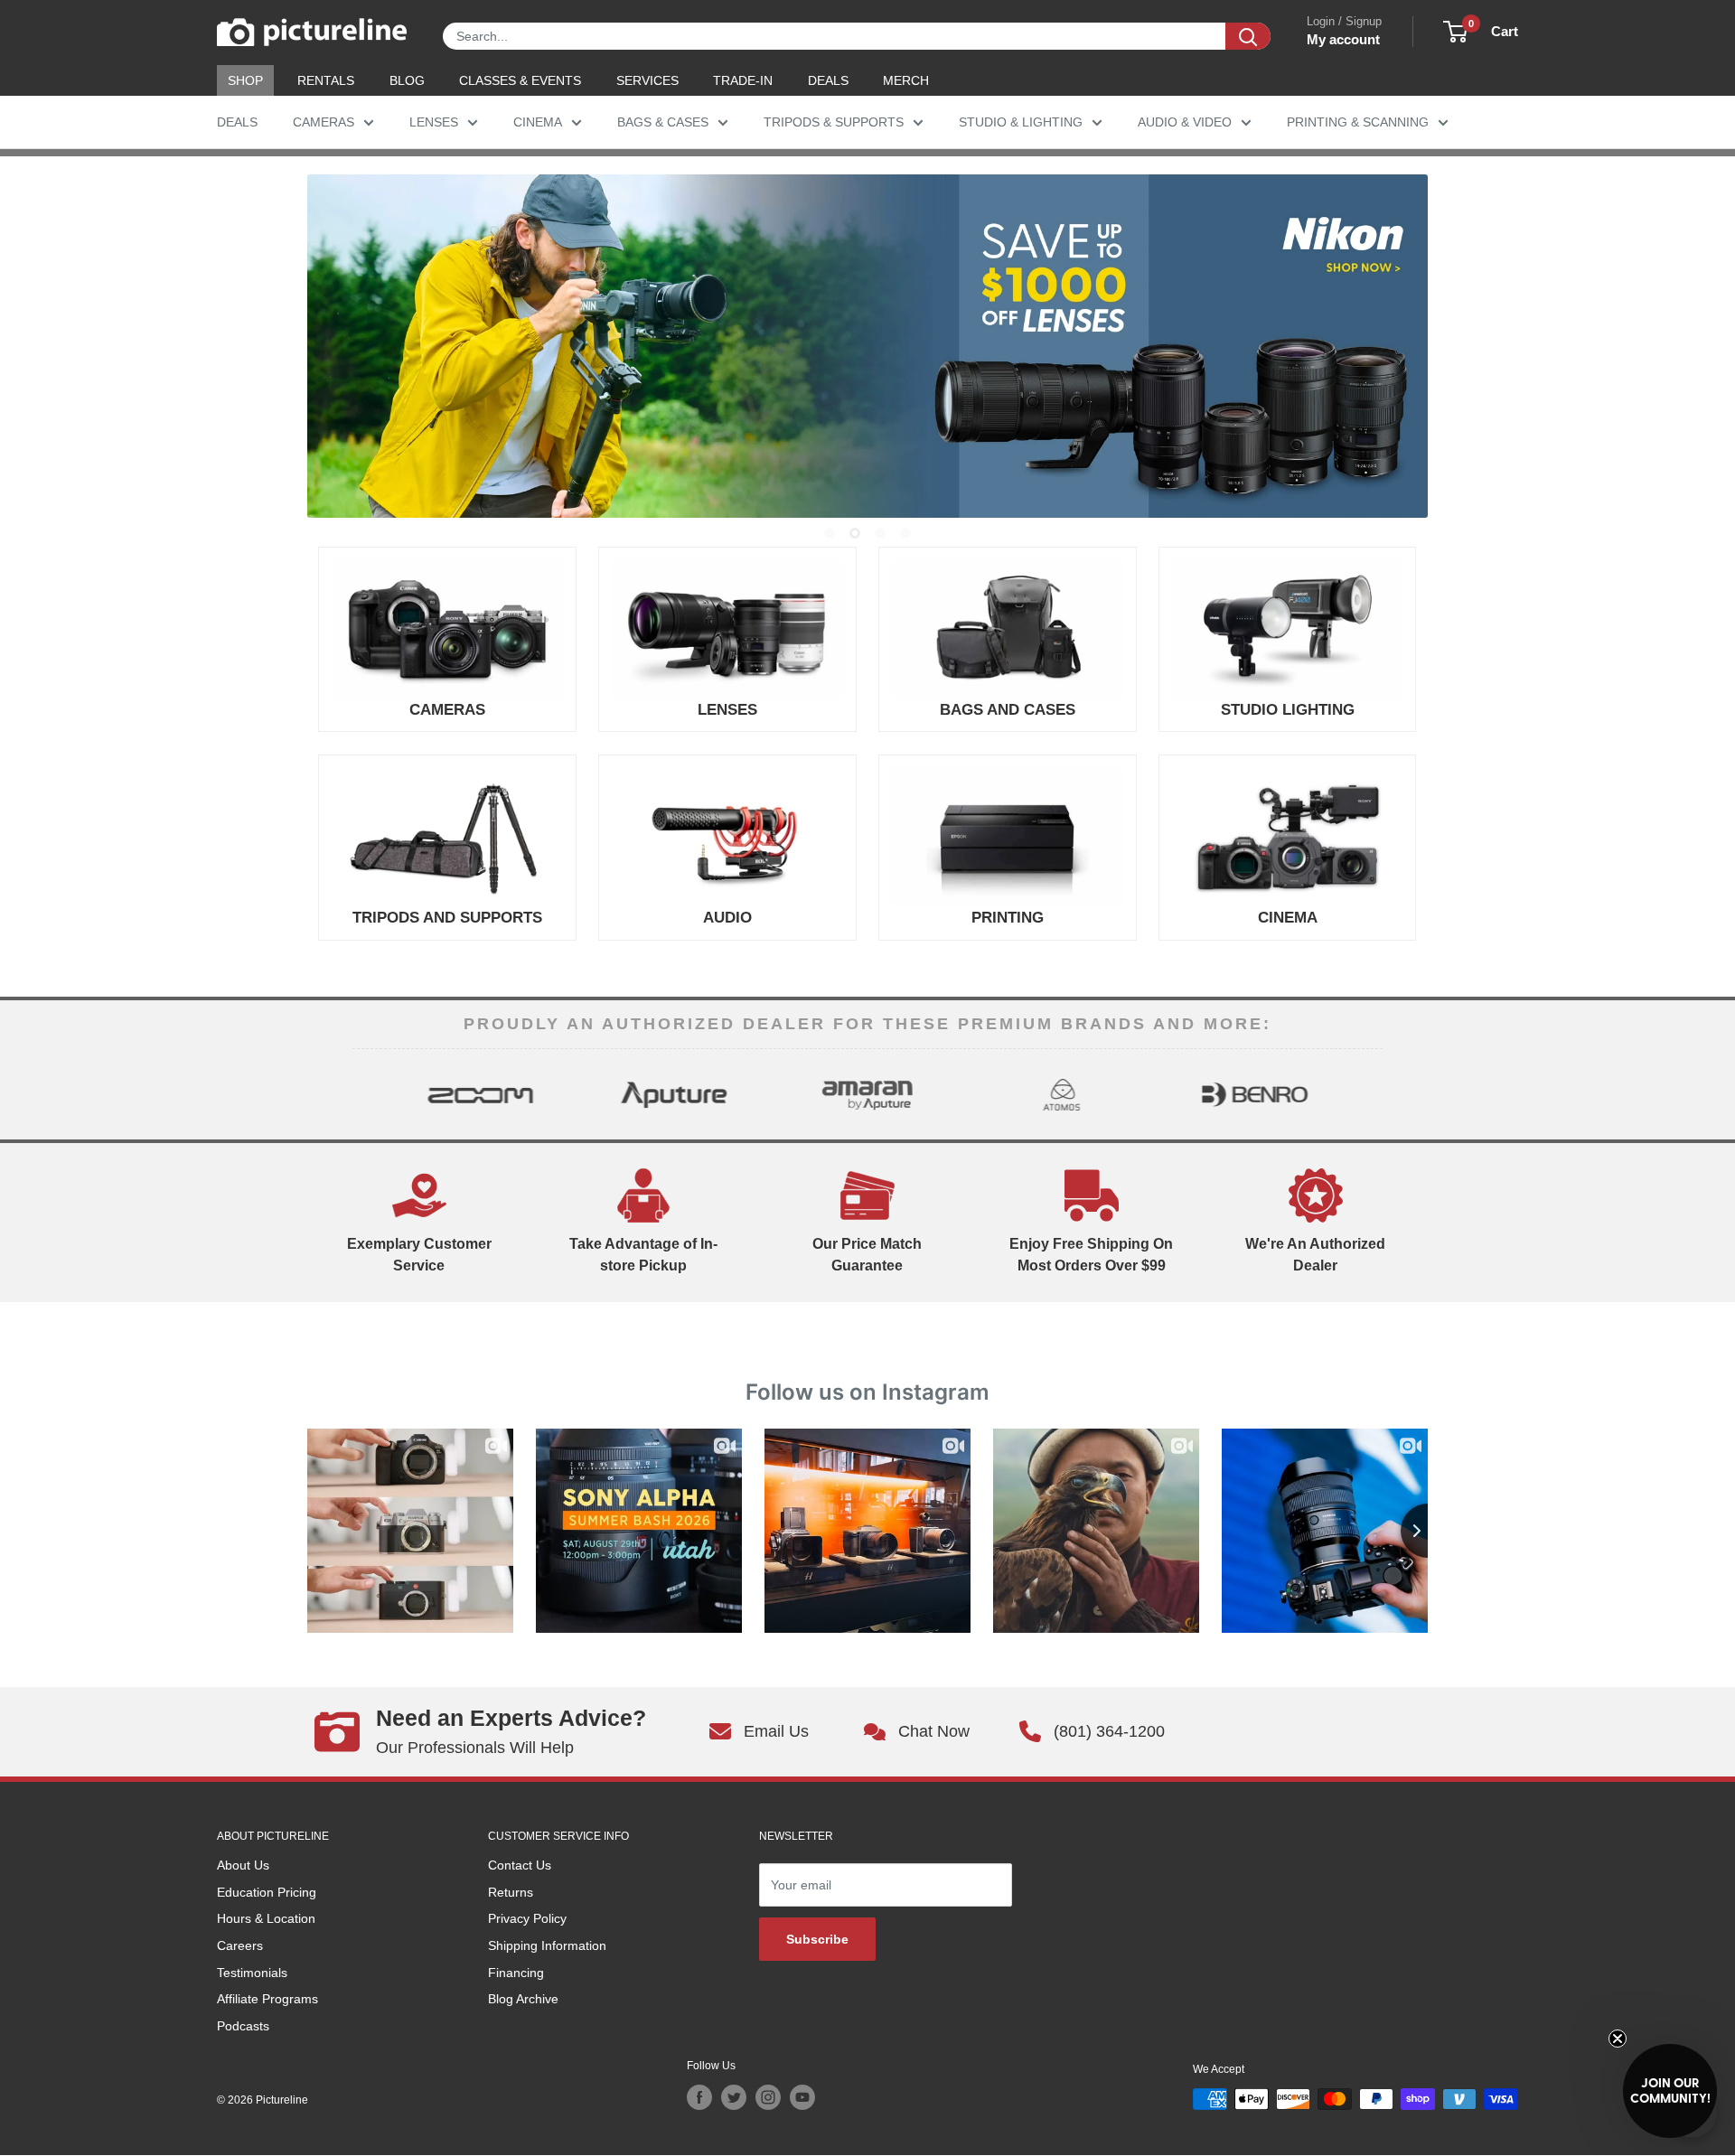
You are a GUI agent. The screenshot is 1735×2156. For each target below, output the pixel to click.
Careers (240, 1945)
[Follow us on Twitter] (734, 2097)
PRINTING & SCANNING (1358, 122)
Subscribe (817, 1939)
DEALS (828, 80)
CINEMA (538, 122)
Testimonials (252, 1973)
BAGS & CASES (663, 122)
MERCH (906, 80)
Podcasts (243, 2026)
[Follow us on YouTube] (802, 2097)
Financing (516, 1973)
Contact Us (520, 1865)
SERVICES (647, 80)
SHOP (245, 80)
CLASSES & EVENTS (520, 80)
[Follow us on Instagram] (768, 2097)
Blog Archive (523, 1999)
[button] (1670, 2091)
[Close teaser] (1618, 2039)
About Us (243, 1865)
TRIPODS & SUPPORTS (834, 122)
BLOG (407, 80)
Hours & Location (266, 1918)
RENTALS (326, 80)
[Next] (1367, 1094)
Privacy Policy (527, 1918)
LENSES (434, 122)
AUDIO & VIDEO (1185, 122)
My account (1343, 39)
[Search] (1248, 36)
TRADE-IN (743, 80)
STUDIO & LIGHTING (1021, 122)
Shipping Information (547, 1945)
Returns (511, 1892)
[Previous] (368, 1094)
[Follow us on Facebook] (699, 2097)
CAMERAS (324, 122)
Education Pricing (267, 1892)
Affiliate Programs (267, 1999)
